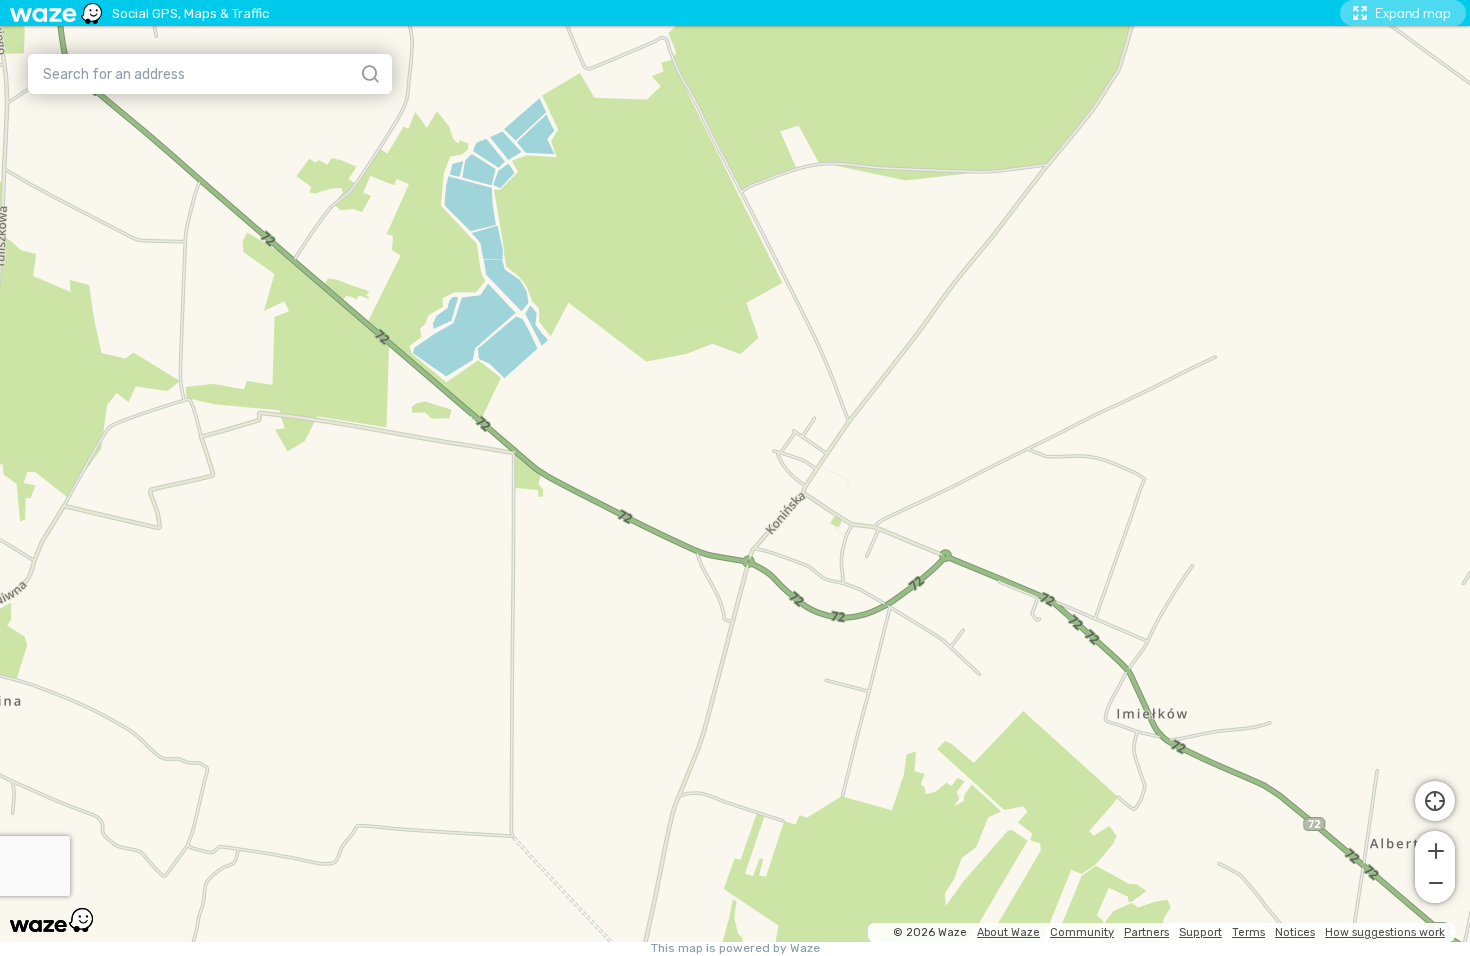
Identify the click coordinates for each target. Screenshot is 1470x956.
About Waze (1008, 932)
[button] (1435, 849)
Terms (1248, 932)
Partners (1146, 932)
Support (1200, 932)
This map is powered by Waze (735, 948)
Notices (1295, 932)
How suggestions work (1385, 932)
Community (1082, 932)
